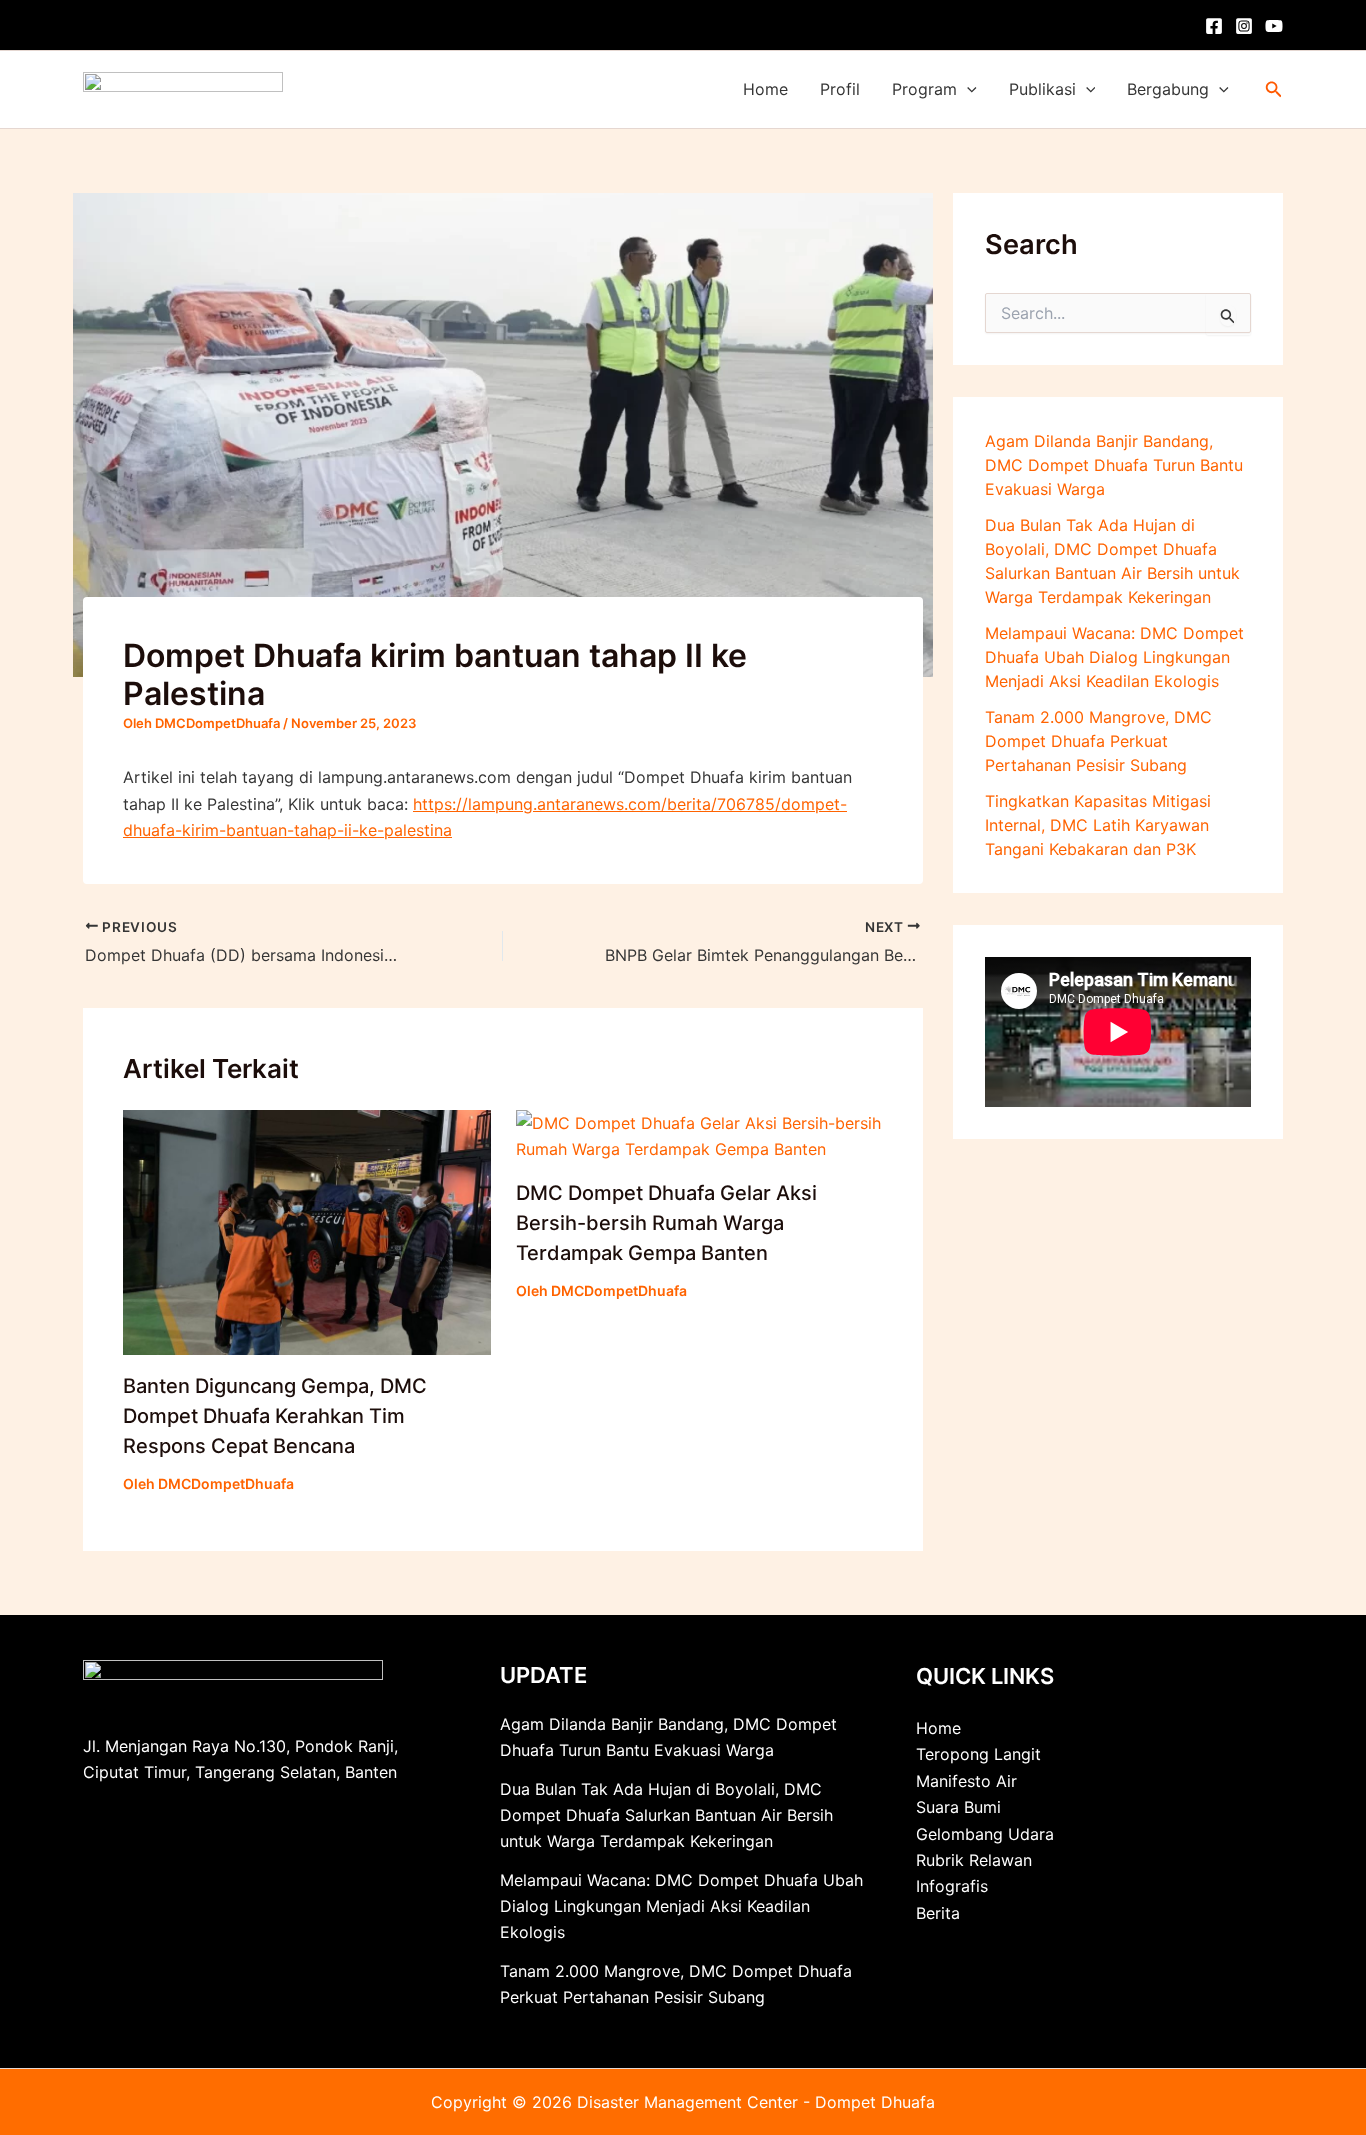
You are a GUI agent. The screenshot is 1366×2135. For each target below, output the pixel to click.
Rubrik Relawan (974, 1860)
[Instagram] (1244, 26)
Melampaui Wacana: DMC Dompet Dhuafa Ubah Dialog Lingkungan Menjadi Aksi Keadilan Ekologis (1114, 657)
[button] (967, 89)
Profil (840, 89)
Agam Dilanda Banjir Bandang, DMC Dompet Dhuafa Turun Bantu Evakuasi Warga (1114, 465)
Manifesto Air (966, 1781)
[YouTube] (1274, 26)
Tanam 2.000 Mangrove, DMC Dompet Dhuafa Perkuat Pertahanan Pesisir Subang (1098, 741)
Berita (938, 1913)
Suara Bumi (958, 1807)
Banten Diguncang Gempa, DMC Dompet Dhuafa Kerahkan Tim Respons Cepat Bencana (275, 1416)
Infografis (952, 1886)
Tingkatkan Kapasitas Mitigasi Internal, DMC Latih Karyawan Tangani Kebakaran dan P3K (1098, 825)
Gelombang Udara (985, 1834)
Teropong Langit (978, 1754)
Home (765, 89)
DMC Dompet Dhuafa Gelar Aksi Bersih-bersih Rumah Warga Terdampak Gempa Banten (666, 1223)
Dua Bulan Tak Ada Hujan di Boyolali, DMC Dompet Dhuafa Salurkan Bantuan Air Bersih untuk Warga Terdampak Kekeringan (666, 1815)
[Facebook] (1214, 26)
